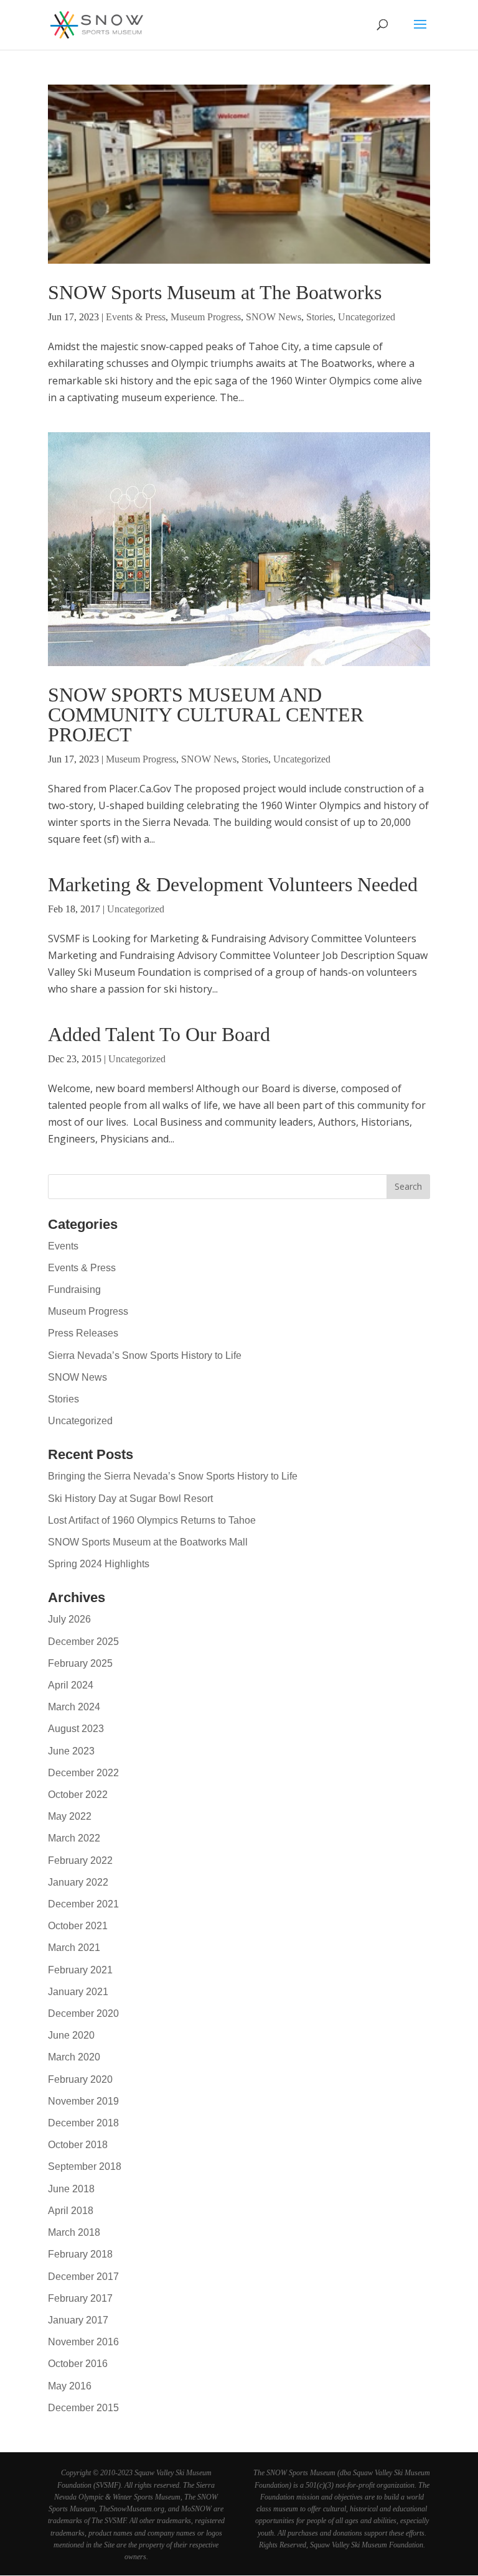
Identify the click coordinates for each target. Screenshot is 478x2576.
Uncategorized (367, 317)
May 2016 (70, 2386)
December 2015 (83, 2408)
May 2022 (70, 1816)
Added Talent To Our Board (159, 1034)
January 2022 (78, 1882)
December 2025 (83, 1642)
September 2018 (85, 2166)
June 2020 (71, 2035)
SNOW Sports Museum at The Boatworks (215, 292)
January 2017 (78, 2320)
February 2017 (80, 2298)
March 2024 (74, 1707)
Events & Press (136, 317)
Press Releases (83, 1333)
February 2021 (80, 1970)
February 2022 (80, 1860)
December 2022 (83, 1773)
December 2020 (83, 2013)
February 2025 (80, 1663)
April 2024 (71, 1685)
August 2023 (76, 1729)
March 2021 (74, 1948)
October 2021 (78, 1926)
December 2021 (83, 1904)
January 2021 (78, 1992)
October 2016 (78, 2364)
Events (63, 1246)
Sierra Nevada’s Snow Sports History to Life (145, 1355)
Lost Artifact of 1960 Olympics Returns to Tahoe (152, 1520)
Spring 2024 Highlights (99, 1564)
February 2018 (80, 2254)
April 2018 (71, 2211)
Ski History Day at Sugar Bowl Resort (130, 1499)
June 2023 (71, 1751)
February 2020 (80, 2079)
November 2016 (83, 2342)
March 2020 (74, 2057)
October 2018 (78, 2145)
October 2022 (78, 1795)
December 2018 (83, 2123)
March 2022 (74, 1838)
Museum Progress (206, 317)
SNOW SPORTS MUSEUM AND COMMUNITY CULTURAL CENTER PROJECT (206, 715)
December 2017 (83, 2277)
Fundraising (74, 1290)
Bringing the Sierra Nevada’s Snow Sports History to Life (173, 1476)
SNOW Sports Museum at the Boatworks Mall (148, 1542)
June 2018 (71, 2189)
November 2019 (83, 2101)
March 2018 (74, 2232)
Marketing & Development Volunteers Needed (233, 884)
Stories (320, 317)
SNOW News (274, 317)
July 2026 (69, 1619)
